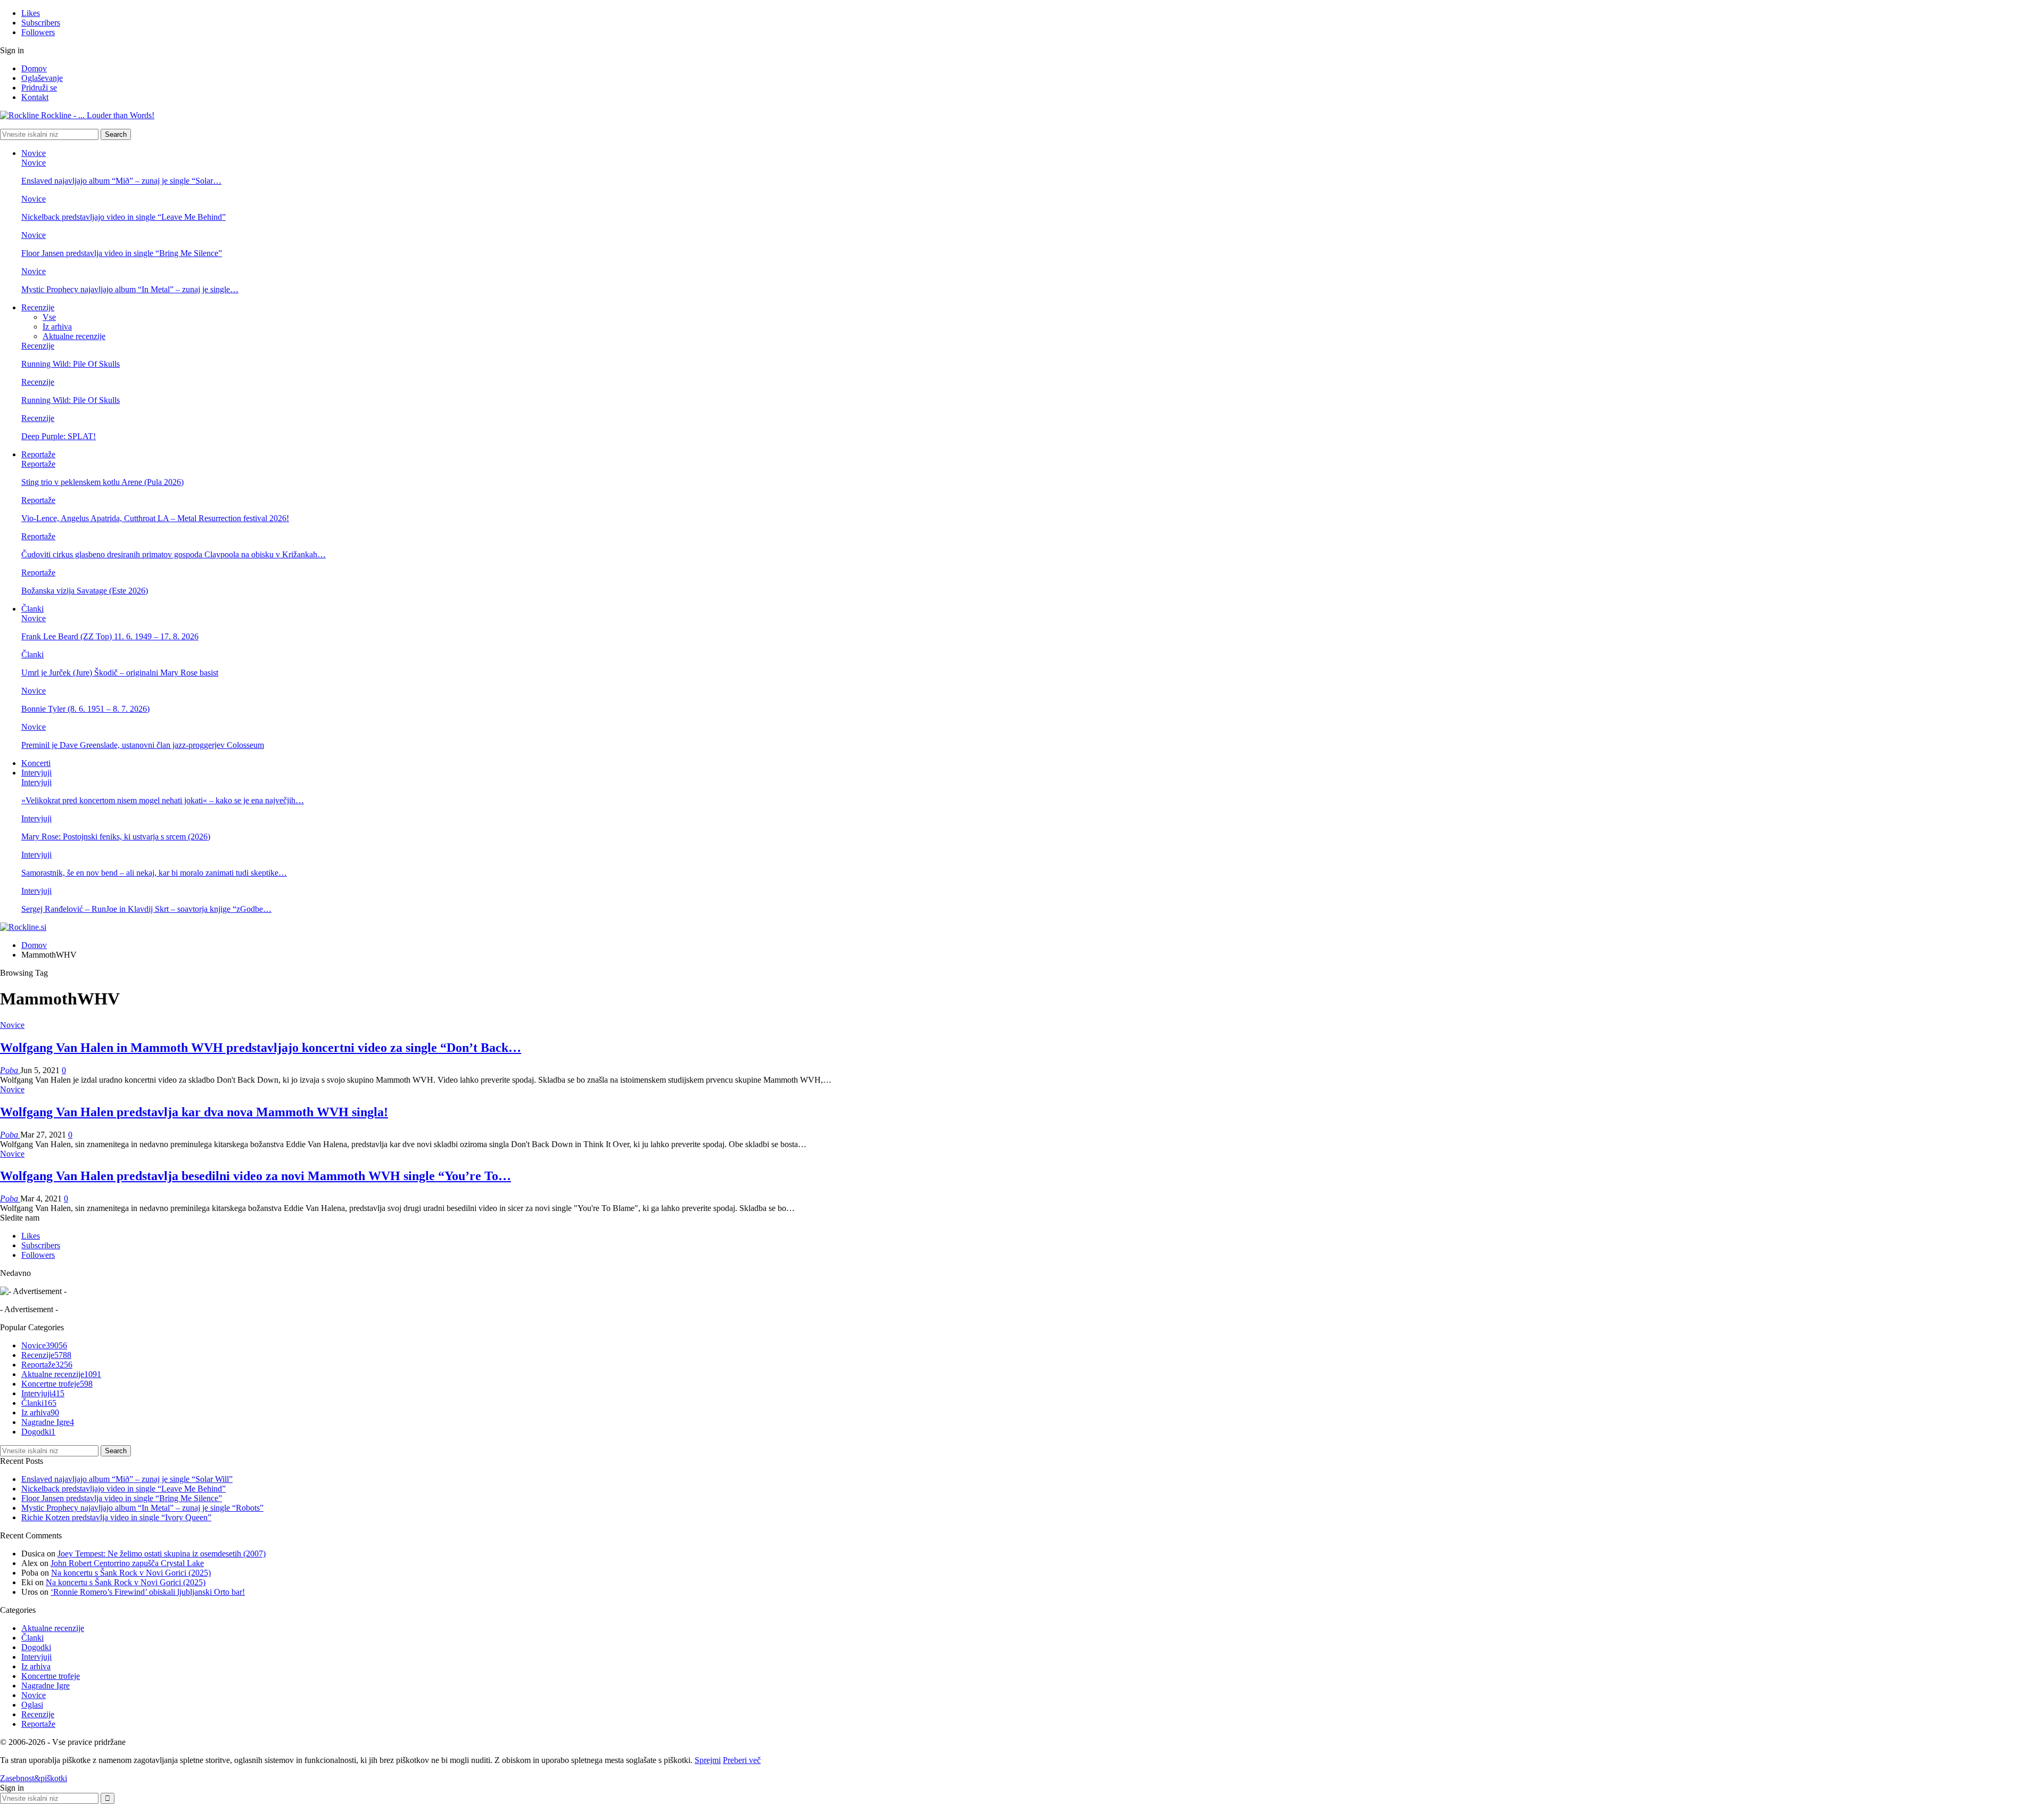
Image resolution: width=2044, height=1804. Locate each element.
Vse (49, 317)
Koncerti (36, 763)
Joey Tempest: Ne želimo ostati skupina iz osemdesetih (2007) (162, 1554)
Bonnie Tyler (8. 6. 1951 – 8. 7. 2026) (85, 709)
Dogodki (38, 1432)
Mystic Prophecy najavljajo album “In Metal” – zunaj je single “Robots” (142, 1508)
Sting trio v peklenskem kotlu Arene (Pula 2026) (102, 482)
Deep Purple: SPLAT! (59, 436)
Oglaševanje (42, 78)
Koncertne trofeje (57, 1384)
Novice (34, 153)
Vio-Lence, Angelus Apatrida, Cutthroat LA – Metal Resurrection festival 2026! (155, 518)
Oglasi (32, 1705)
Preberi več (742, 1760)
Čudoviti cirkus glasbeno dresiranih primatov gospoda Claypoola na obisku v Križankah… (174, 554)
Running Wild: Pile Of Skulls (71, 364)
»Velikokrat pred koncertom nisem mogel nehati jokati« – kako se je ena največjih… (163, 800)
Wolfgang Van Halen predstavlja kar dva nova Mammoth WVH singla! (194, 1112)
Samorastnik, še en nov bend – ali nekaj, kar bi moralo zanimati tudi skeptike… (154, 873)
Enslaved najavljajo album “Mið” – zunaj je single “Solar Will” (127, 1479)
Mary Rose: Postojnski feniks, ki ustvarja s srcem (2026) (116, 837)
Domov (34, 68)
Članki (32, 609)
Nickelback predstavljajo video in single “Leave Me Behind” (123, 217)
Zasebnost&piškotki (34, 1778)
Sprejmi (708, 1760)
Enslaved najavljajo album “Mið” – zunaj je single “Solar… (121, 181)
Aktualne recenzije (74, 336)
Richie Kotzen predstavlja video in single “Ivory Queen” (116, 1517)
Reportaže (38, 454)
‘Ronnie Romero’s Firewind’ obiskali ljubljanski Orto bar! (148, 1592)
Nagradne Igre (48, 1422)
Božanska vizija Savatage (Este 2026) (85, 591)
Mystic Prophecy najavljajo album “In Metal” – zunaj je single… (130, 289)
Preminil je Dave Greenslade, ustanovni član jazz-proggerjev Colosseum (143, 745)
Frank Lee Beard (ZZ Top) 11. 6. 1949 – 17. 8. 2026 (110, 636)
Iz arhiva (57, 327)
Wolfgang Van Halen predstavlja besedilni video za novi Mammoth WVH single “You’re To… (256, 1176)
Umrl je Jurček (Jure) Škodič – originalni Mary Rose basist (120, 673)
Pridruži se (39, 88)
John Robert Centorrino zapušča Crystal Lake (127, 1563)
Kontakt (35, 97)
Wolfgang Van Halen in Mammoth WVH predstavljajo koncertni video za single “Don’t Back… (261, 1048)
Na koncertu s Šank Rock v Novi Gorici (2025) (131, 1573)
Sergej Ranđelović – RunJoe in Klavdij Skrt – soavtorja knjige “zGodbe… (146, 909)
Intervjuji (36, 773)
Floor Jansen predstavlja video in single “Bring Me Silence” (122, 253)
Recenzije (38, 307)
